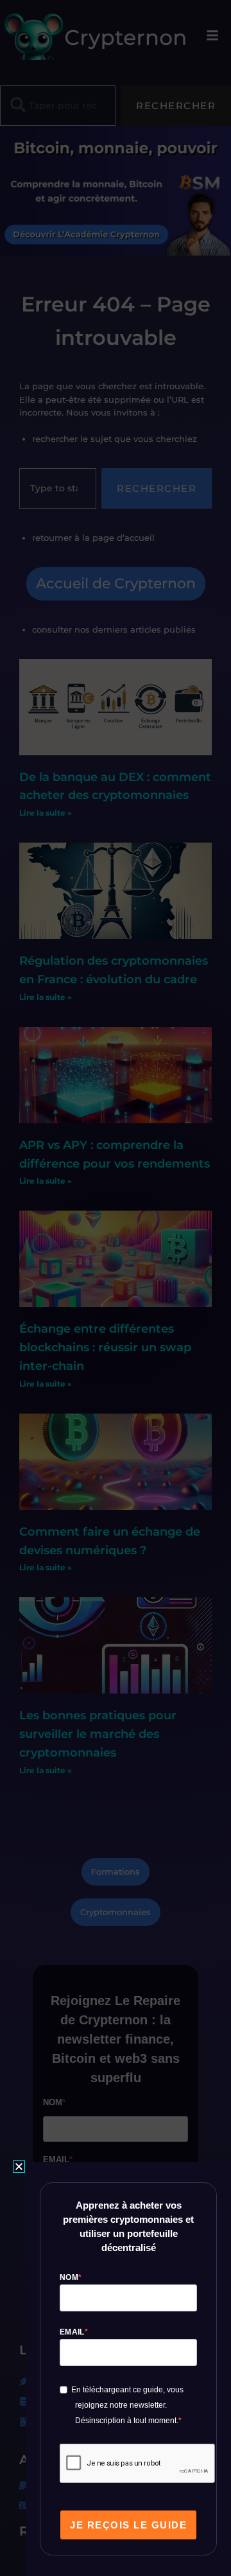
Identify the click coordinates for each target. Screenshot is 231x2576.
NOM (69, 2277)
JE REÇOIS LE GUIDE (128, 2525)
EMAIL (72, 2332)
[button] (19, 2167)
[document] (116, 1288)
